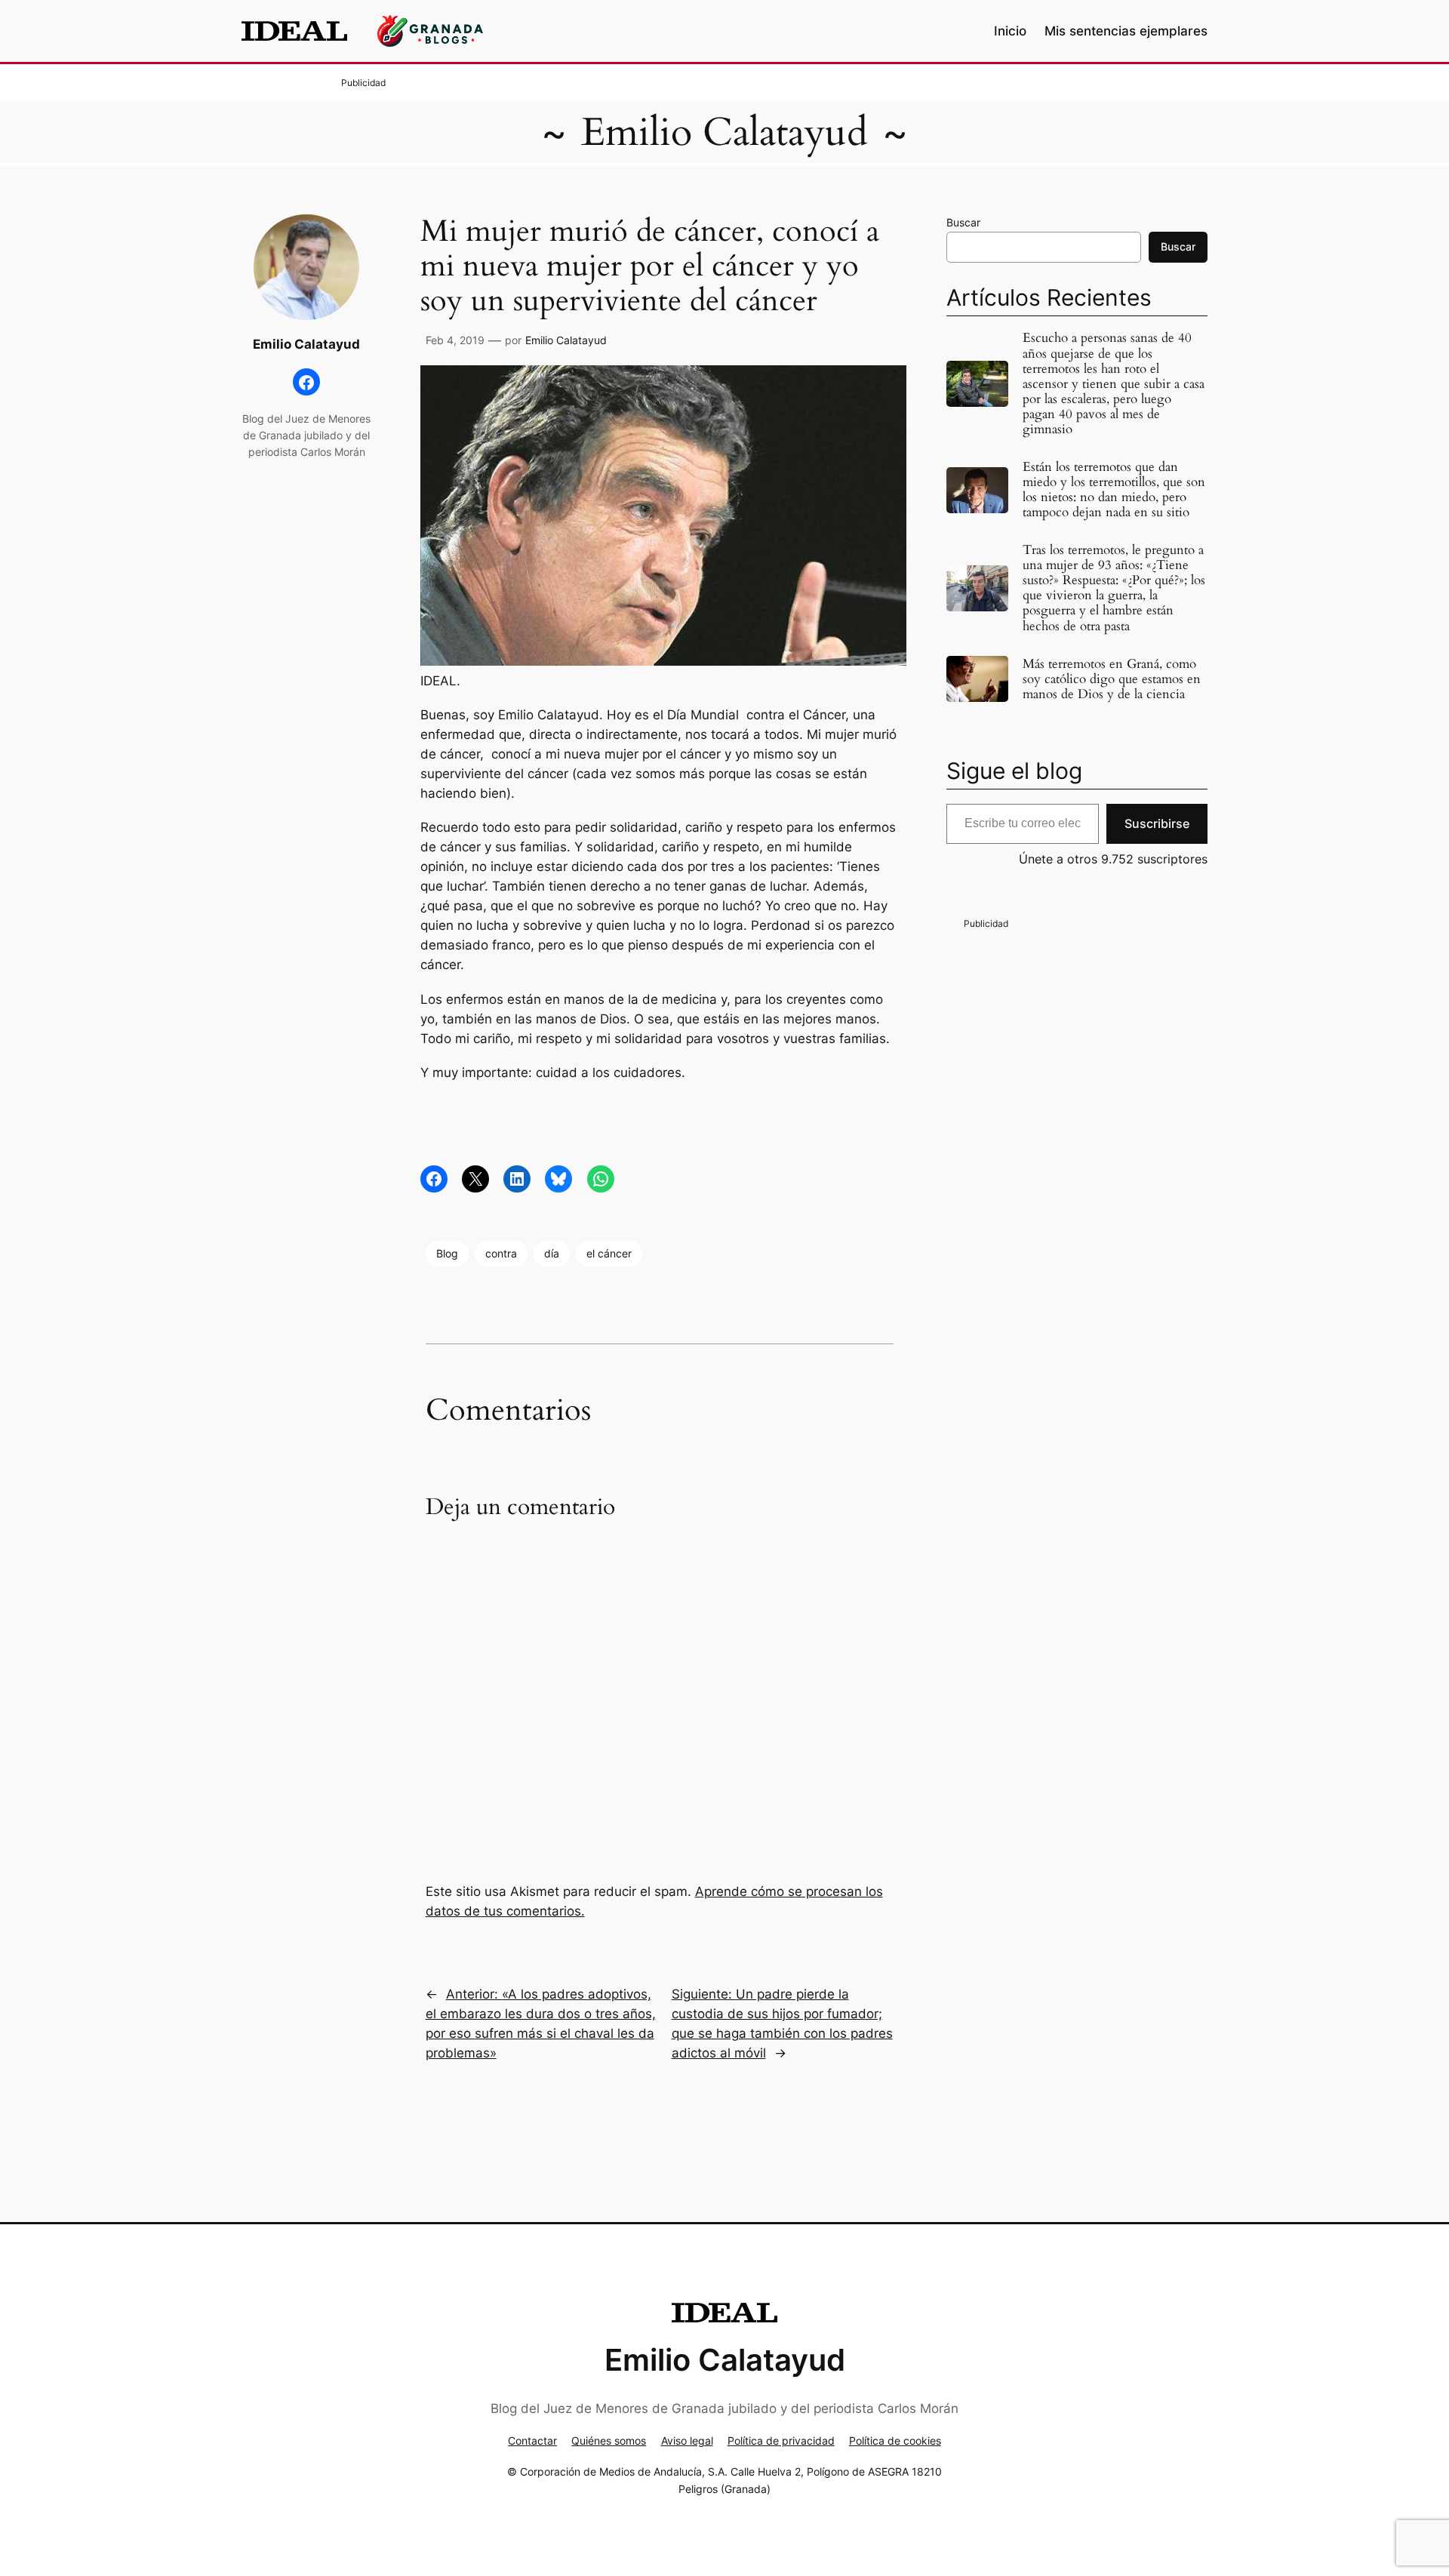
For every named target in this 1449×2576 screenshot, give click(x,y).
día (552, 1253)
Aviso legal (687, 2441)
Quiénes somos (609, 2441)
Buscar (963, 222)
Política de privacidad (781, 2441)
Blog (447, 1253)
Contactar (532, 2441)
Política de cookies (895, 2441)
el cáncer (609, 1253)
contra (501, 1253)
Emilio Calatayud (724, 132)
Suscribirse (1157, 823)
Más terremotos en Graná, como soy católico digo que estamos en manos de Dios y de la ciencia (1112, 679)
